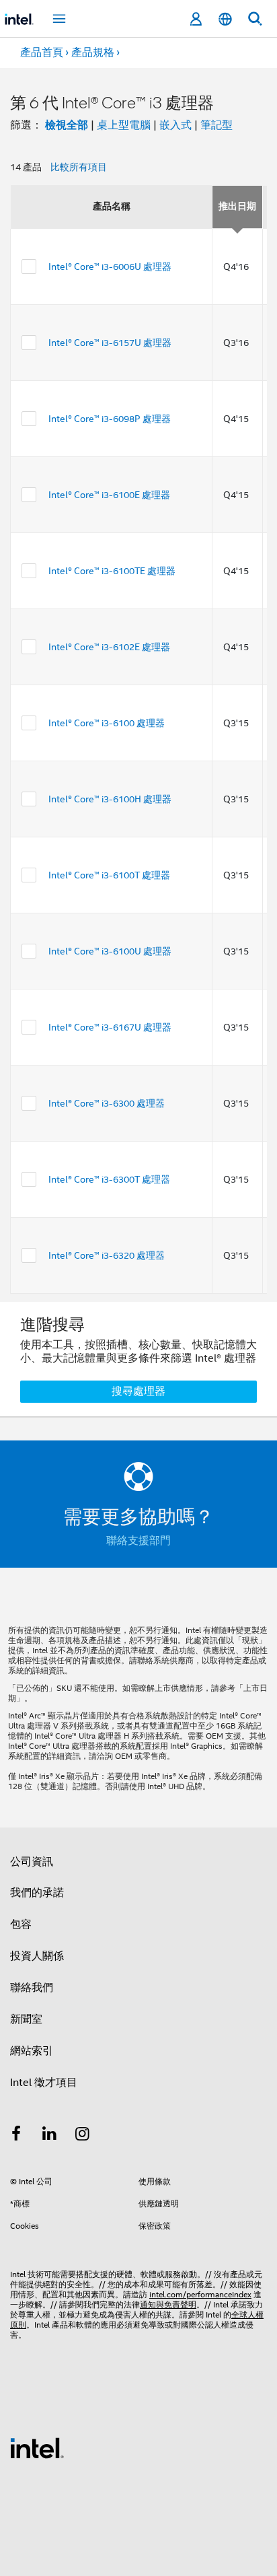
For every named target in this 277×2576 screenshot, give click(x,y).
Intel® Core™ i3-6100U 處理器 (110, 951)
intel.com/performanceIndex (200, 2294)
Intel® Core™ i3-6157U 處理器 (110, 343)
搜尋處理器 (138, 1391)
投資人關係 (37, 1956)
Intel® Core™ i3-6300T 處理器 (109, 1179)
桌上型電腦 (124, 125)
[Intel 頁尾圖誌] (37, 2447)
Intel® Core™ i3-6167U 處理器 (110, 1027)
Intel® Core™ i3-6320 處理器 (107, 1255)
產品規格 (93, 53)
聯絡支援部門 (138, 1541)
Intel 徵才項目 (44, 2083)
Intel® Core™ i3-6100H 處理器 (110, 799)
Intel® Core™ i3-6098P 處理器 (110, 419)
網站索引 (32, 2051)
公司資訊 (32, 1862)
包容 (21, 1924)
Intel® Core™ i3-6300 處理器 (107, 1103)
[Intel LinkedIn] (50, 2136)
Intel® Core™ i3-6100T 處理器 (109, 875)
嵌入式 (175, 125)
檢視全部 (67, 125)
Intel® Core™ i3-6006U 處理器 (110, 267)
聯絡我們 (32, 1988)
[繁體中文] (225, 19)
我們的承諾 (37, 1893)
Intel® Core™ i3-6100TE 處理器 (112, 571)
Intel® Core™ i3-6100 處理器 (107, 723)
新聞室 (26, 2019)
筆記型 (216, 125)
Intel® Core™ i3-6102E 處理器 (109, 647)
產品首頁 (42, 53)
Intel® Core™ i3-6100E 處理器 (109, 495)
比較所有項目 (79, 167)
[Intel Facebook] (16, 2136)
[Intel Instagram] (83, 2136)
